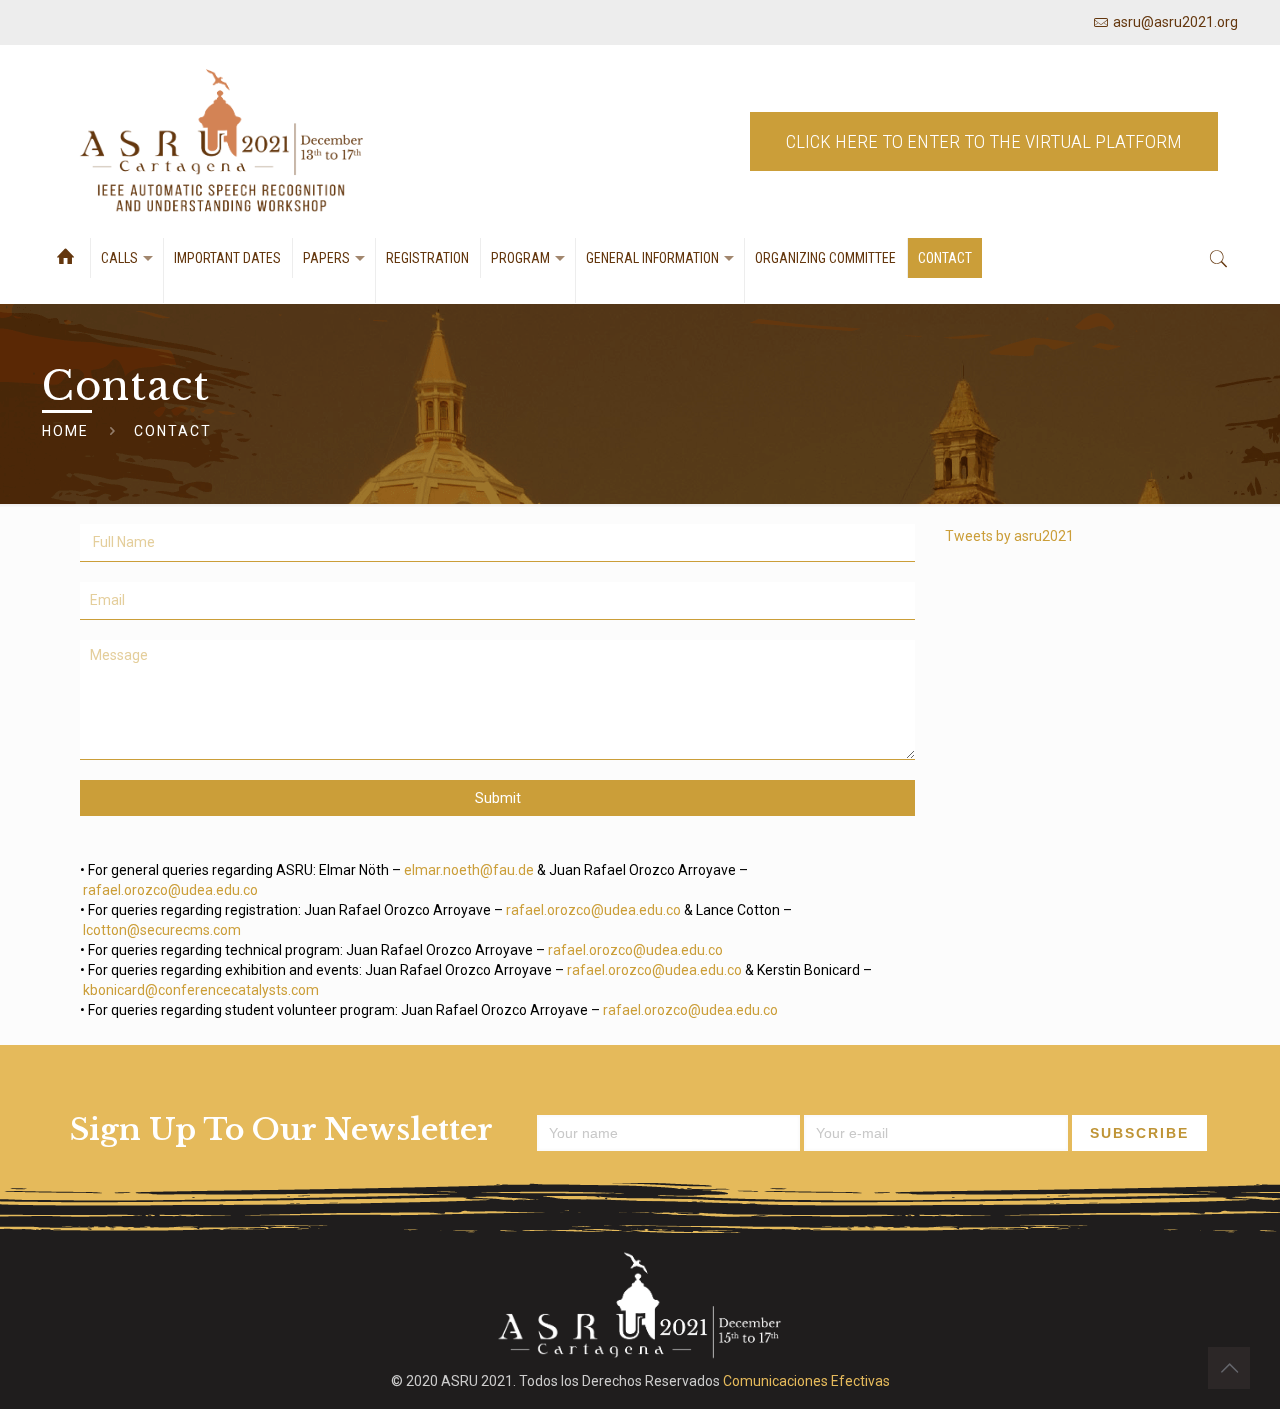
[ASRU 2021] (222, 141)
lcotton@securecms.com (162, 930)
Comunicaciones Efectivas (806, 1381)
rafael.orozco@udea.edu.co (170, 890)
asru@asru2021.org (1175, 22)
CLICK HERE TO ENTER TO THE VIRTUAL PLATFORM (984, 141)
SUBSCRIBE (1139, 1133)
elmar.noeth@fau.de (469, 870)
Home (65, 431)
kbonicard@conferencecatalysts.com (201, 990)
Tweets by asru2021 (1009, 536)
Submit (498, 798)
